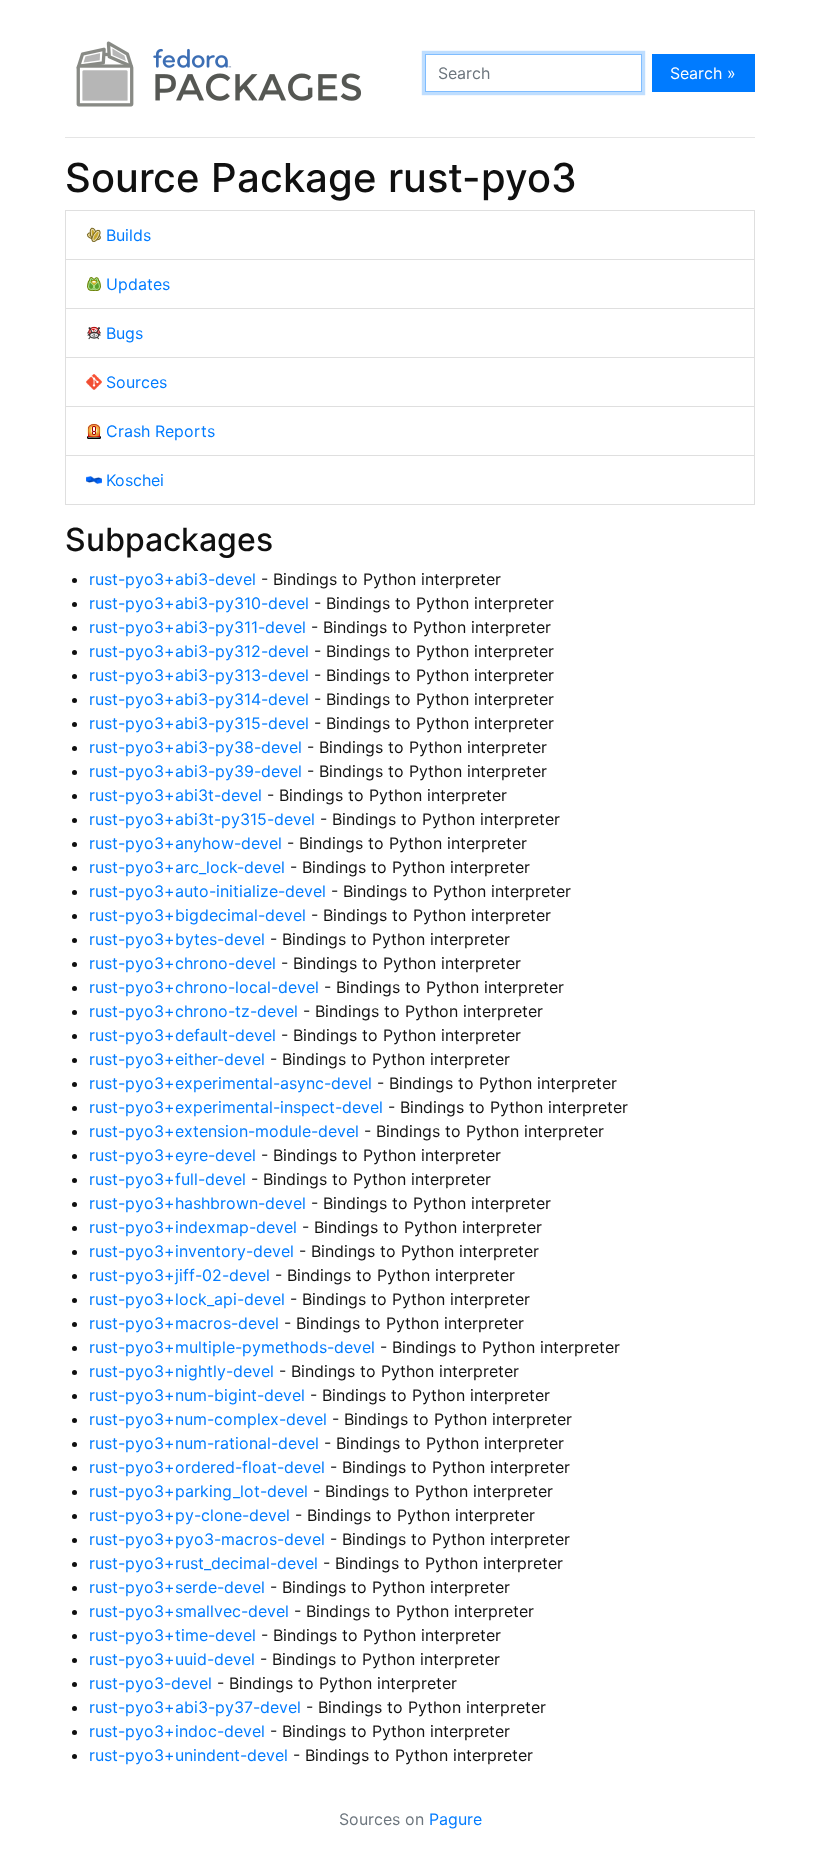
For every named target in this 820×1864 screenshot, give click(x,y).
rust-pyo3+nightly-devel (181, 1371)
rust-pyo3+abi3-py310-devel (199, 603)
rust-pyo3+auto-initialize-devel (207, 891)
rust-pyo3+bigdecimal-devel (197, 915)
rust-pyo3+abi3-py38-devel (195, 747)
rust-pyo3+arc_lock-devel (187, 867)
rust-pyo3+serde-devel (177, 1587)
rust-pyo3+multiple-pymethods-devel (232, 1347)
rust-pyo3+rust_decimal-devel (203, 1563)
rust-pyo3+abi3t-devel (175, 795)
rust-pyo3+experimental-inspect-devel (236, 1107)
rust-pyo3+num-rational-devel (204, 1443)
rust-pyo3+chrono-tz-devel (193, 1011)
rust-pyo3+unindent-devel (188, 1755)
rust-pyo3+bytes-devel (177, 939)
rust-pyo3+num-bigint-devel (197, 1395)
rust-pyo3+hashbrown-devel (197, 1203)
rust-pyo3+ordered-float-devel (207, 1467)
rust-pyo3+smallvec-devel (189, 1611)
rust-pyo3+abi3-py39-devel (195, 771)
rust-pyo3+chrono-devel (182, 963)
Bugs (124, 333)
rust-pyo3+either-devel (177, 1059)
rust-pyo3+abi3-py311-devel (197, 627)
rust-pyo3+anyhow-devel (185, 843)
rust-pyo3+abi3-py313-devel (199, 675)
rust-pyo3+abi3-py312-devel (199, 651)
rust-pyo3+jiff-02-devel (179, 1275)
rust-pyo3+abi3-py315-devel (199, 723)
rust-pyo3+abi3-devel (172, 579)
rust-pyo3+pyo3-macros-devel (207, 1539)
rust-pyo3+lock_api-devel (187, 1299)
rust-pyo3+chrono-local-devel (204, 987)
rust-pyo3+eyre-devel (172, 1155)
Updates (138, 284)
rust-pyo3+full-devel (167, 1179)
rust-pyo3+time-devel (172, 1635)
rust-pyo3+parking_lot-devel (198, 1491)
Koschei (135, 480)
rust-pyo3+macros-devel (184, 1323)
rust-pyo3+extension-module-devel (224, 1131)
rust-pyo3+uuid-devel (172, 1659)
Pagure (455, 1819)
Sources (136, 382)
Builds (128, 235)
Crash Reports (160, 431)
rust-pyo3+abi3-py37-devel (195, 1707)
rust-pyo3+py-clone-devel (189, 1515)
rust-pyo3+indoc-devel (177, 1731)
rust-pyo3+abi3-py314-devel (199, 699)
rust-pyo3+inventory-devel (191, 1251)
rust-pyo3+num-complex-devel (208, 1419)
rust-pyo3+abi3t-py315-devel (202, 819)
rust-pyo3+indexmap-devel (193, 1227)
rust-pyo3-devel (150, 1683)
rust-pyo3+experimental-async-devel (230, 1083)
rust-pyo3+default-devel (182, 1035)
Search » (703, 73)
